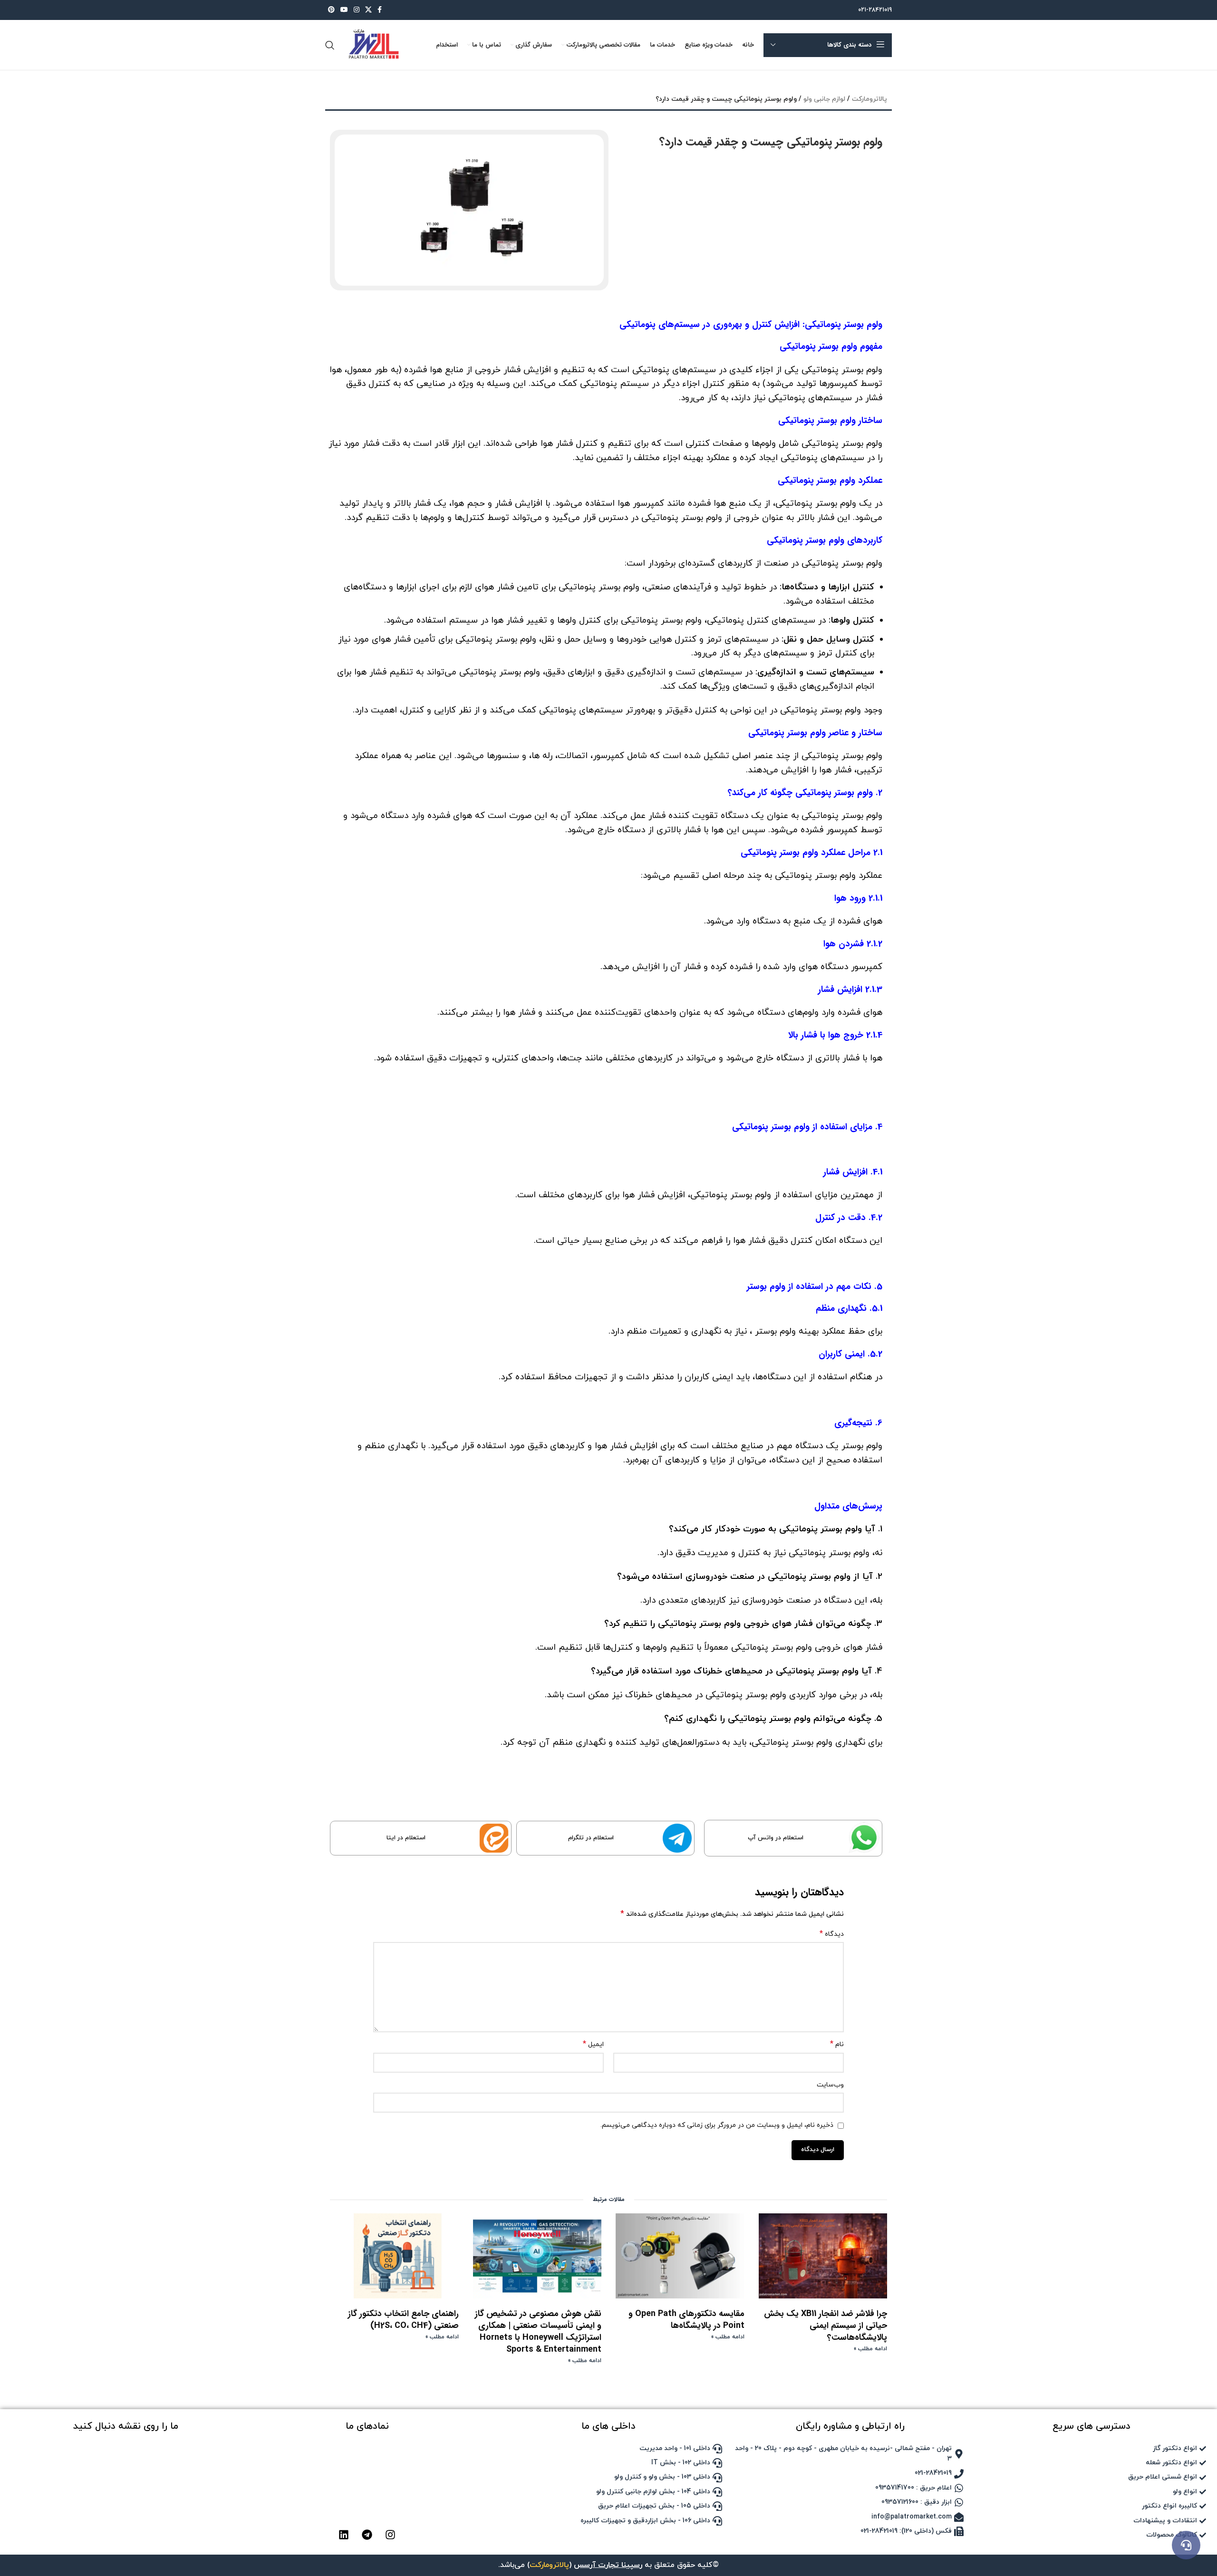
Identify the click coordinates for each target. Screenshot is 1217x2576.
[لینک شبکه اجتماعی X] (368, 10)
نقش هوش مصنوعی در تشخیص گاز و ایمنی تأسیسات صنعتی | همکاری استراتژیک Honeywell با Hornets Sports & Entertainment (538, 2332)
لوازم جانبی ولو (824, 99)
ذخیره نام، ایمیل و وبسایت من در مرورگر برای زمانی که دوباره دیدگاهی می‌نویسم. (717, 2125)
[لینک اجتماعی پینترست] (331, 10)
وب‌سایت (830, 2085)
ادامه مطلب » (870, 2349)
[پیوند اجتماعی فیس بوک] (380, 10)
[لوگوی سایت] (373, 44)
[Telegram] (367, 2535)
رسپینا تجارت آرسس (608, 2565)
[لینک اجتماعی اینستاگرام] (357, 10)
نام (837, 2044)
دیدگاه (832, 1934)
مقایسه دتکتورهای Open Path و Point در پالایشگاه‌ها (686, 2320)
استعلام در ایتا (406, 1838)
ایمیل (593, 2044)
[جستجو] (330, 45)
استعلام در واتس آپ (776, 1838)
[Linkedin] (344, 2535)
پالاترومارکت (869, 99)
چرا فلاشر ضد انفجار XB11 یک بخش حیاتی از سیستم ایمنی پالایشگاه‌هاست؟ (826, 2326)
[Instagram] (390, 2535)
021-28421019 (875, 10)
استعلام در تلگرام (591, 1838)
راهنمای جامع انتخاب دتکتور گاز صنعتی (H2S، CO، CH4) (403, 2320)
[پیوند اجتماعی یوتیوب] (344, 10)
